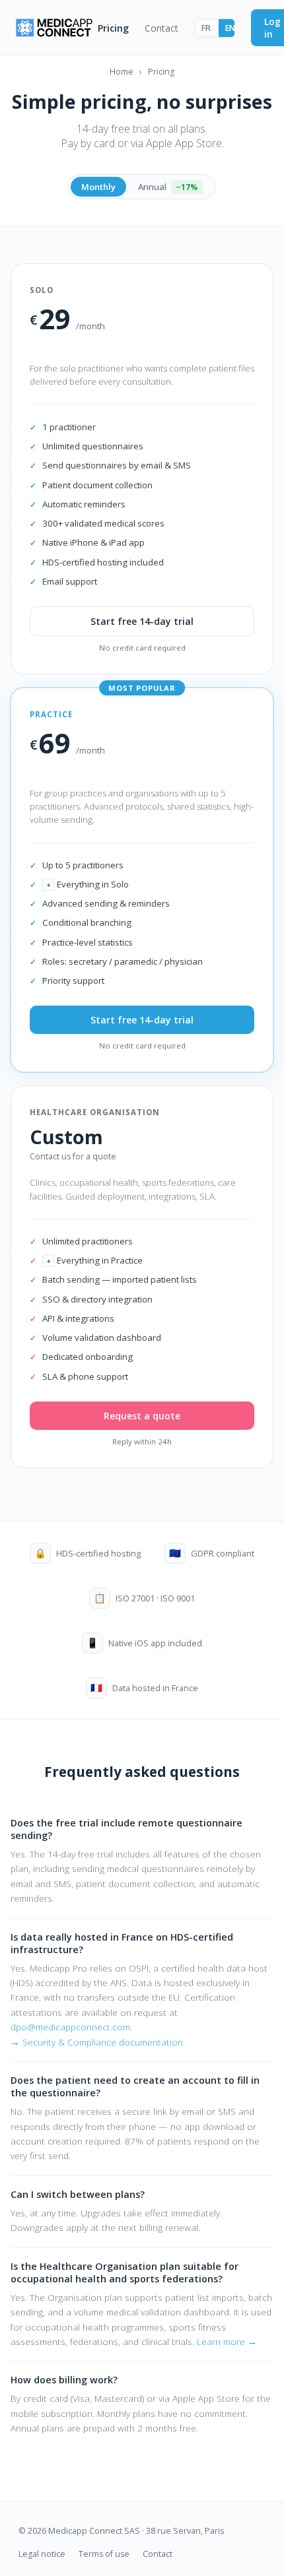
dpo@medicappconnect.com (70, 2027)
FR (206, 28)
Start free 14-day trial (142, 621)
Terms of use (104, 2554)
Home (122, 72)
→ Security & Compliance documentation (97, 2042)
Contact (161, 28)
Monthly (98, 187)
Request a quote (142, 1416)
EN (230, 28)
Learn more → (227, 2341)
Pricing (113, 28)
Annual (168, 187)
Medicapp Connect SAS (94, 2531)
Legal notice (42, 2554)
